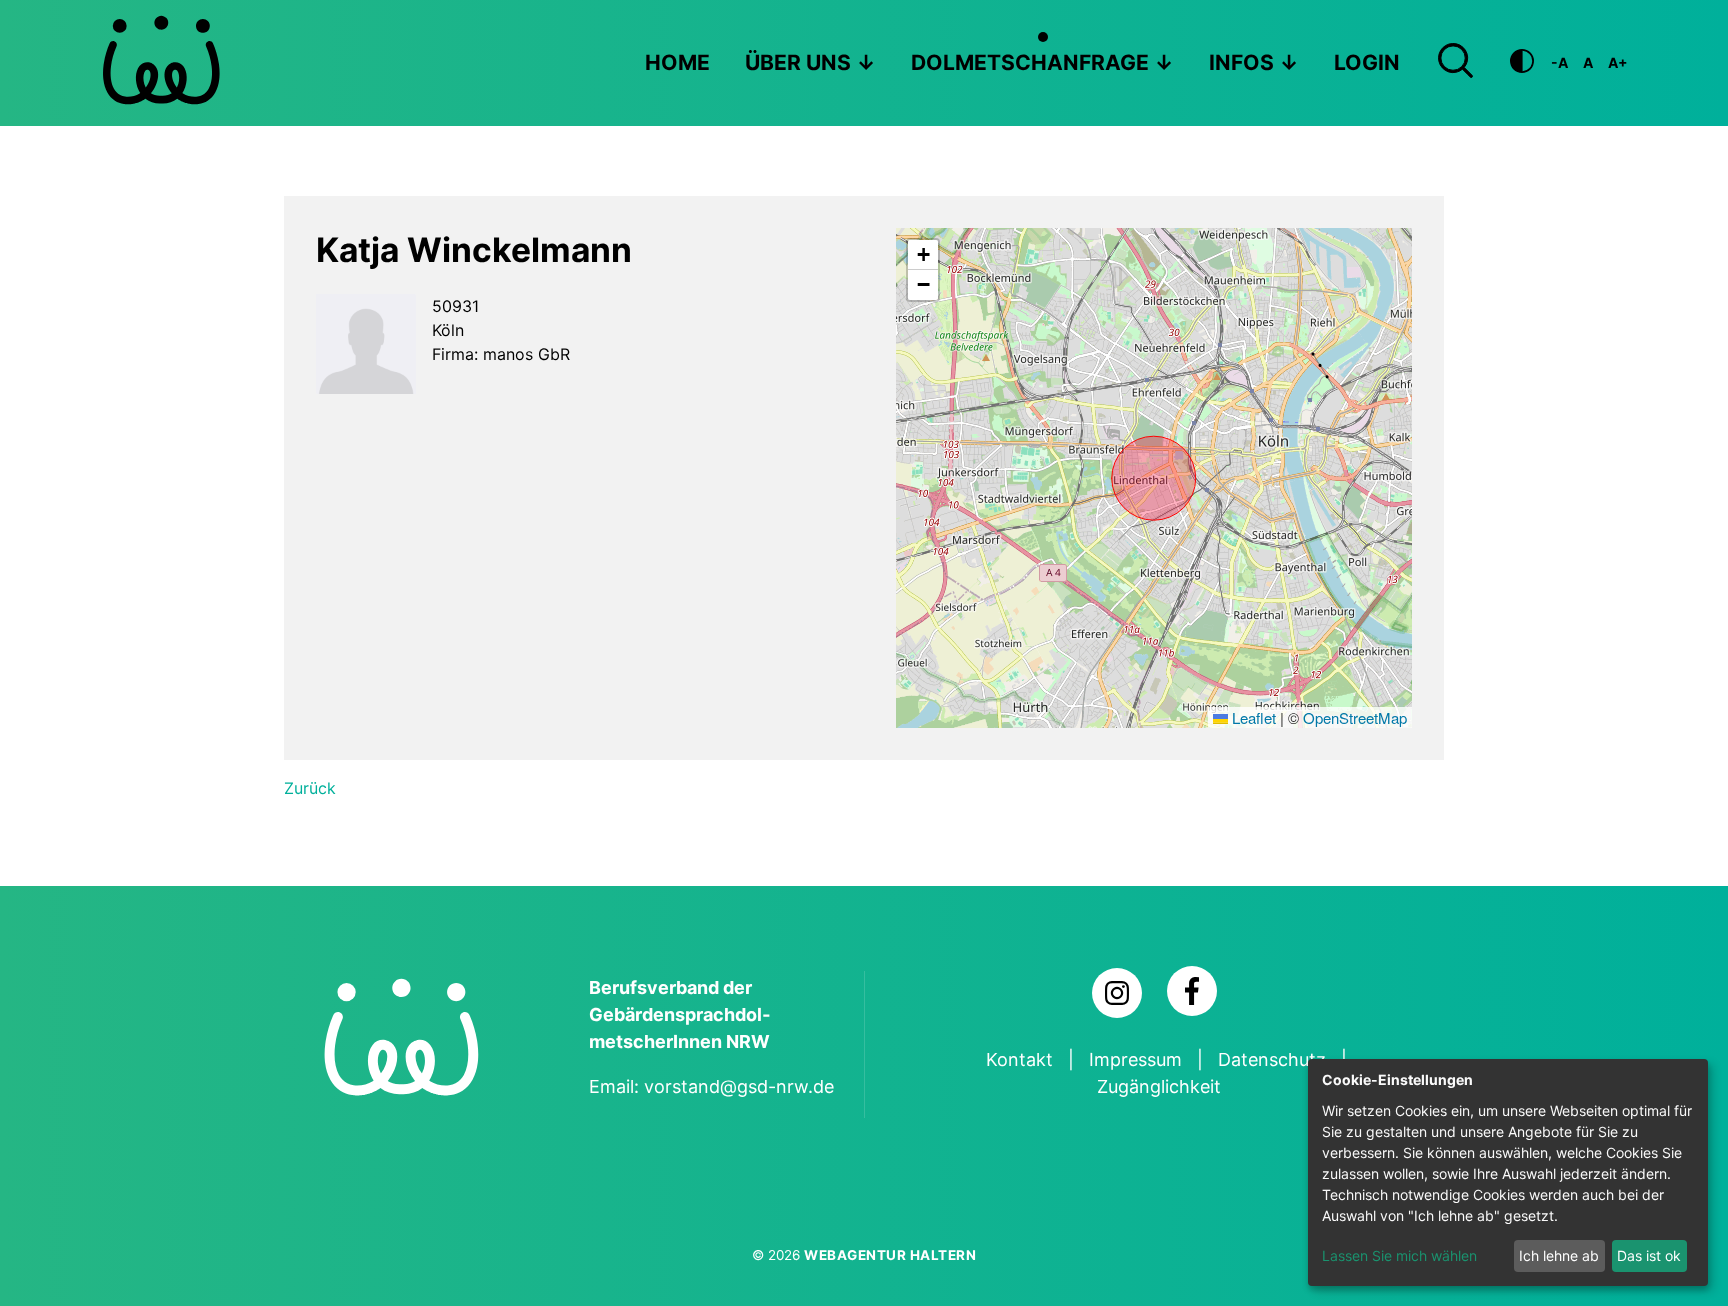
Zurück (310, 788)
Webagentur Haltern (890, 1255)
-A (1559, 62)
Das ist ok (1649, 1255)
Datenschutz (1272, 1059)
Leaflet (1252, 717)
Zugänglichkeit (1159, 1086)
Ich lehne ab (1559, 1255)
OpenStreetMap (1355, 717)
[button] (923, 255)
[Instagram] (1117, 993)
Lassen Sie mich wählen (1399, 1255)
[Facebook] (1192, 991)
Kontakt (1019, 1059)
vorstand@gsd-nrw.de (739, 1086)
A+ (1618, 62)
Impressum (1135, 1059)
